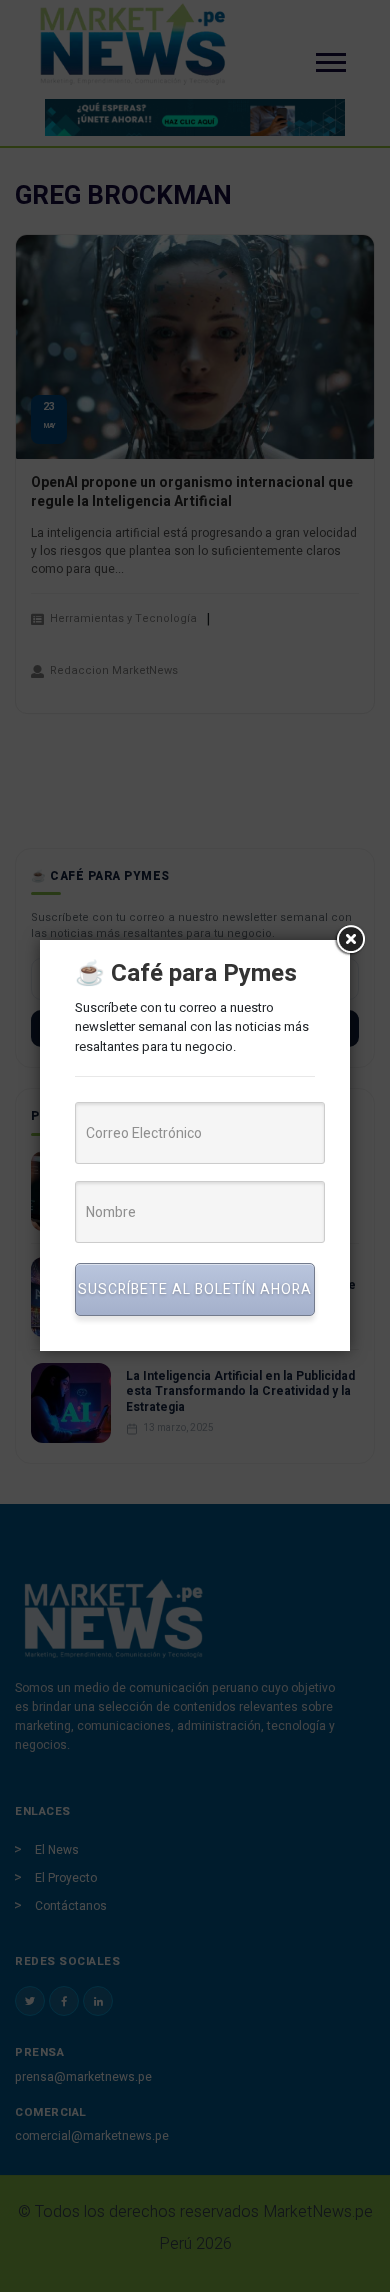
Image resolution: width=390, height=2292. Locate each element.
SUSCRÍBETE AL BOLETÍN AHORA (195, 1289)
